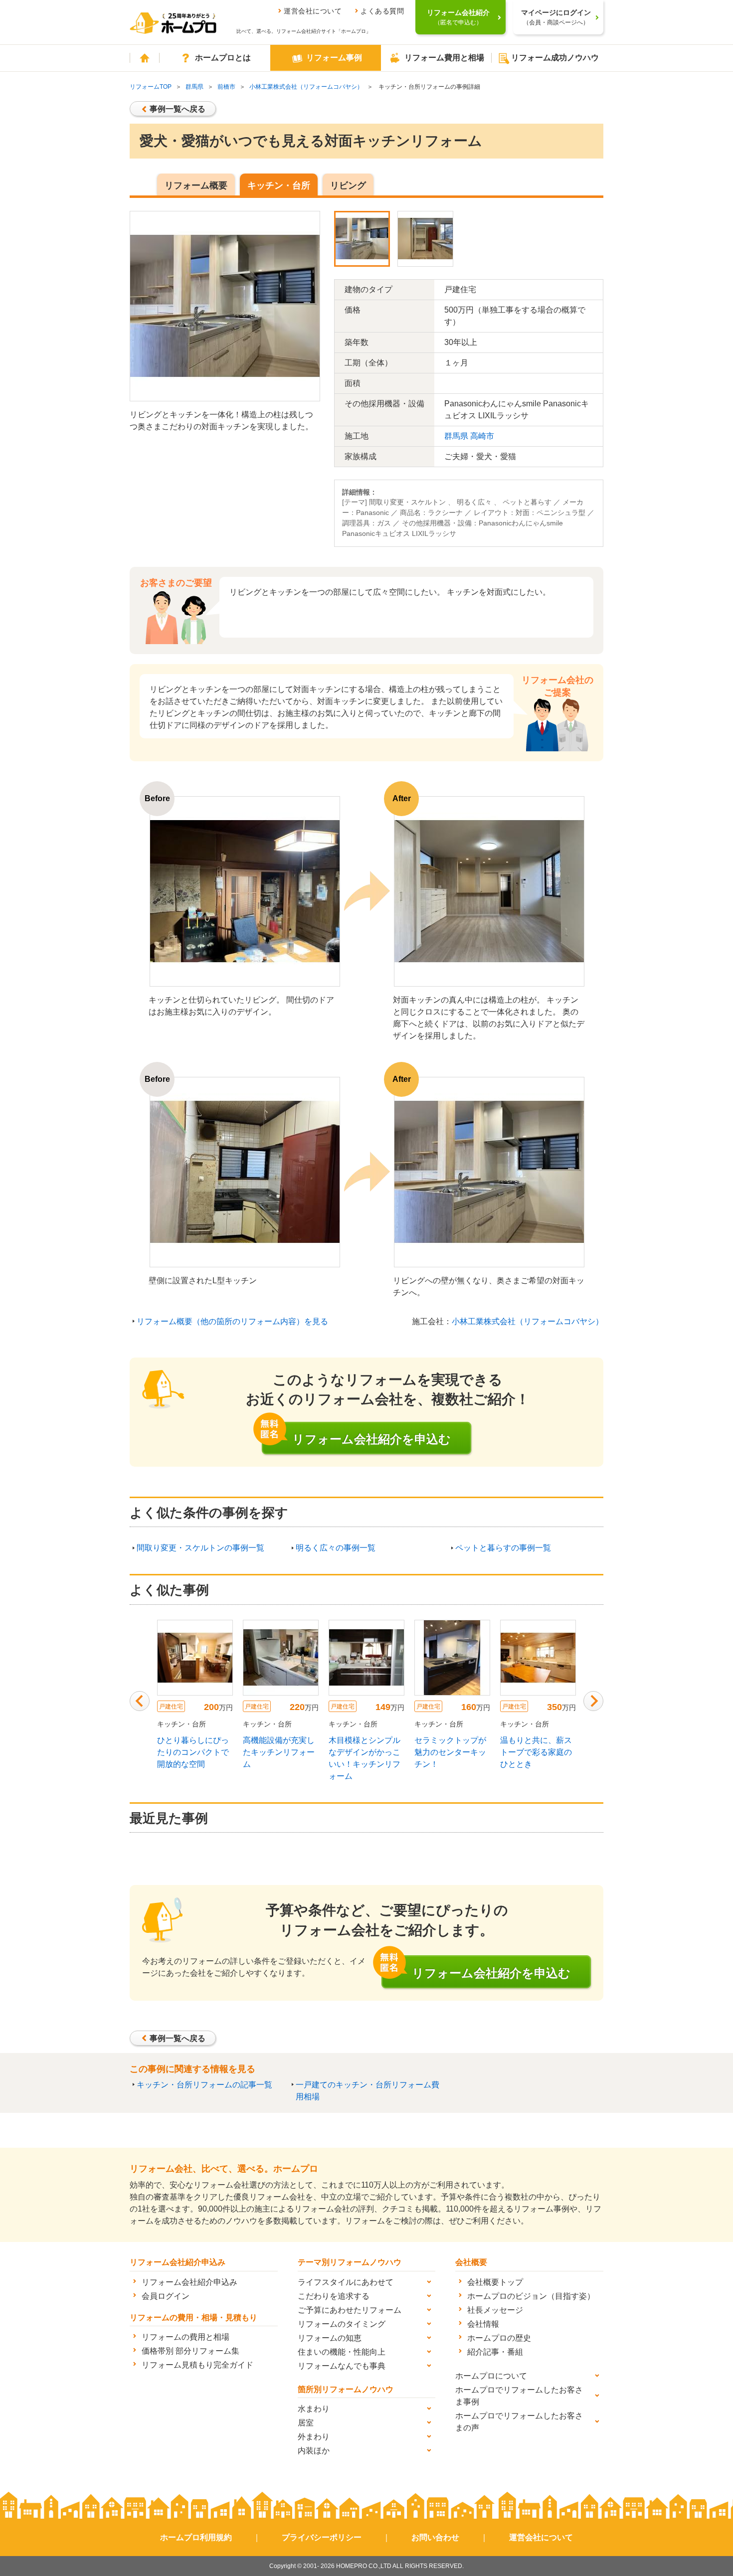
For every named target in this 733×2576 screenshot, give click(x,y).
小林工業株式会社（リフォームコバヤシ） (306, 87)
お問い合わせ (435, 2537)
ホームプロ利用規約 (196, 2537)
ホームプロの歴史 (499, 2338)
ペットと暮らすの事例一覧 (503, 1548)
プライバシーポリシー (322, 2537)
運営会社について (313, 11)
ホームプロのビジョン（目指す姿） (531, 2296)
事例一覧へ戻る (178, 109)
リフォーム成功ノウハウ (555, 58)
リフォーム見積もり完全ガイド (197, 2365)
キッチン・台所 (279, 185)
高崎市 (482, 436)
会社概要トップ (495, 2282)
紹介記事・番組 (495, 2352)
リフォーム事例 (334, 58)
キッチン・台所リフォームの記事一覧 (204, 2085)
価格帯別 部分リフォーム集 (190, 2351)
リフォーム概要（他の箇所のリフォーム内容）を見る (232, 1321)
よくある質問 (382, 11)
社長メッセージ (495, 2310)
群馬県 (194, 87)
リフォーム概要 (196, 185)
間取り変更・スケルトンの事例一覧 (200, 1548)
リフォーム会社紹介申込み (189, 2282)
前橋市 (226, 87)
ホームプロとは (223, 58)
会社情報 (483, 2324)
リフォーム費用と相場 (444, 58)
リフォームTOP (151, 87)
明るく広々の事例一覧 (336, 1548)
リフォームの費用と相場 (185, 2337)
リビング (348, 185)
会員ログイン (166, 2296)
